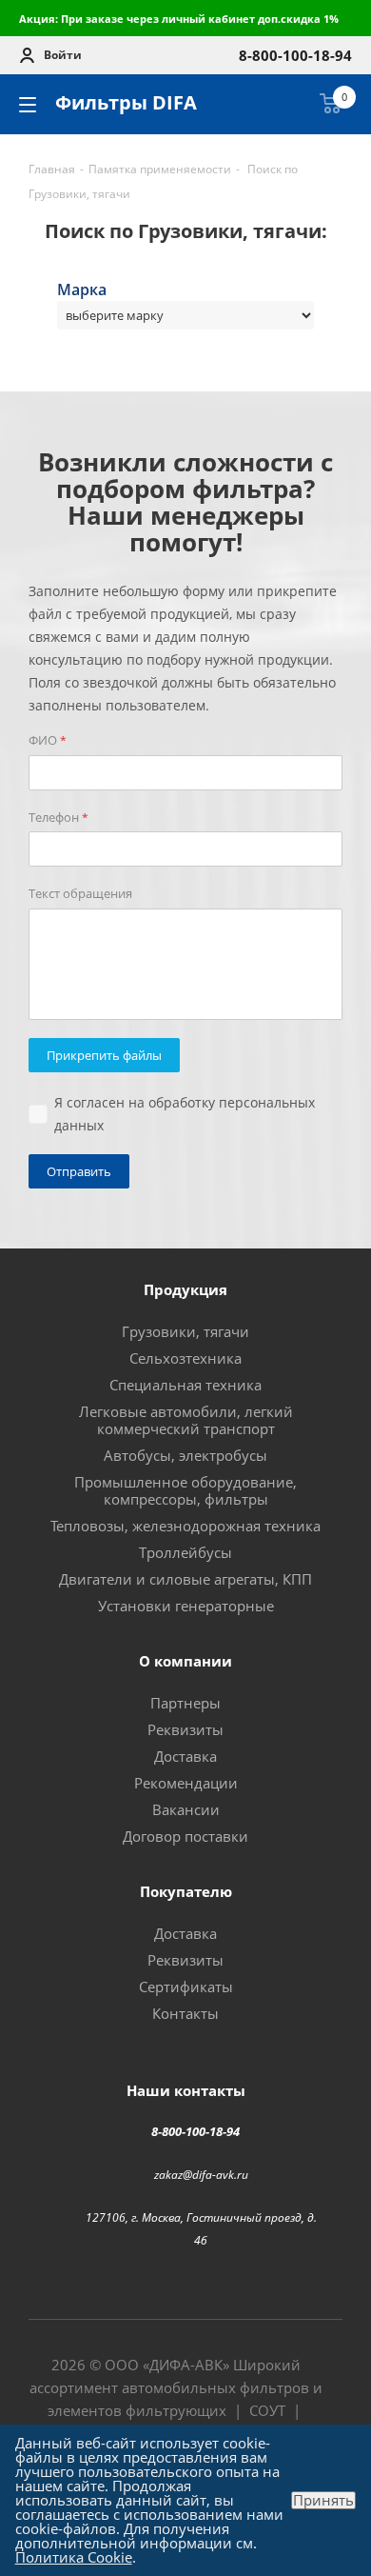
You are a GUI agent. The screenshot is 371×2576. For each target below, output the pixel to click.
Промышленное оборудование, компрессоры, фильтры (185, 1490)
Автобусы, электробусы (185, 1455)
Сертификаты (186, 1987)
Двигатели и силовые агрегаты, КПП (185, 1579)
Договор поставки (185, 1836)
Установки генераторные (186, 1606)
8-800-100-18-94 (195, 2131)
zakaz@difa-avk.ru (201, 2174)
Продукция (185, 1289)
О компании (185, 1661)
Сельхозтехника (185, 1358)
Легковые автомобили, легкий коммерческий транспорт (186, 1420)
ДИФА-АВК (186, 2365)
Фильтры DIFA (126, 102)
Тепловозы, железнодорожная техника (185, 1526)
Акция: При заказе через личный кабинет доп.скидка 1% (179, 19)
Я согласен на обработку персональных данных (185, 1114)
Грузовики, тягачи (185, 1331)
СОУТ (267, 2410)
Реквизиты (185, 1729)
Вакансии (186, 1809)
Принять (323, 2500)
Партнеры (185, 1703)
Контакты (185, 2013)
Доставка (185, 1756)
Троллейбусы (185, 1552)
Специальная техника (185, 1385)
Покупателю (186, 1891)
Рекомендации (186, 1783)
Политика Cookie (74, 2557)
